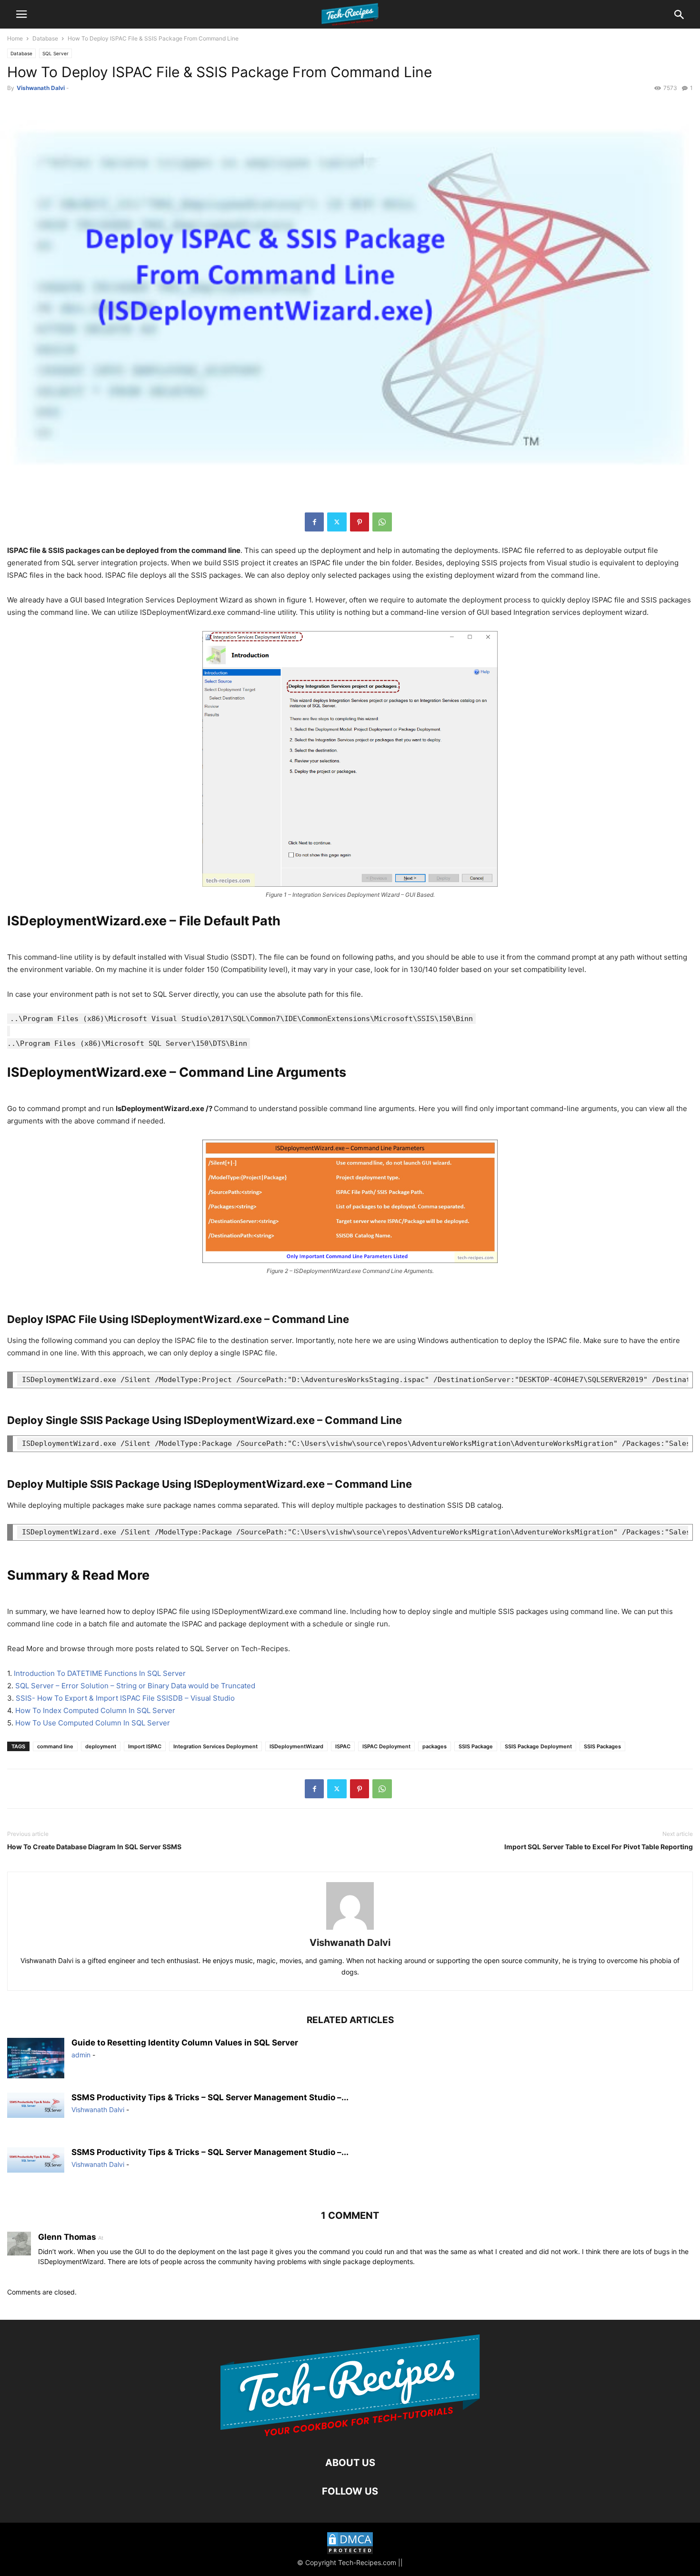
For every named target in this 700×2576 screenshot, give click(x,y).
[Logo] (350, 2434)
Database (45, 38)
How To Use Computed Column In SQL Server (93, 1723)
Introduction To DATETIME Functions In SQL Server (100, 1673)
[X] (337, 522)
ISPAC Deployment (386, 1746)
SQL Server (55, 53)
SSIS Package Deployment (538, 1746)
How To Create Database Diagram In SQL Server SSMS (94, 1847)
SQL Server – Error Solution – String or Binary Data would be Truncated (135, 1686)
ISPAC (343, 1746)
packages (435, 1746)
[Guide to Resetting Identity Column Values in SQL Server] (36, 2059)
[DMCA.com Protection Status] (350, 2544)
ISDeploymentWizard (296, 1746)
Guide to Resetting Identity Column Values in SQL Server (185, 2043)
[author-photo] (350, 1929)
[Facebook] (314, 522)
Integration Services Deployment (215, 1746)
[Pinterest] (360, 522)
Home (15, 38)
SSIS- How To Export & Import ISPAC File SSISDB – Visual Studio (125, 1698)
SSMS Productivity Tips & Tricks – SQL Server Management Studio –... (210, 2097)
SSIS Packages (602, 1746)
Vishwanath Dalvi (41, 88)
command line (55, 1746)
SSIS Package (476, 1746)
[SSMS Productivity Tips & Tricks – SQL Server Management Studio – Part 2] (36, 2105)
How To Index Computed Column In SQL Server (95, 1710)
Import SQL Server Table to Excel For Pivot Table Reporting (599, 1847)
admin (81, 2055)
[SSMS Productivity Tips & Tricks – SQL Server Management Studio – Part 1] (36, 2160)
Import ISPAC (145, 1746)
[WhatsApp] (382, 522)
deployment (101, 1746)
